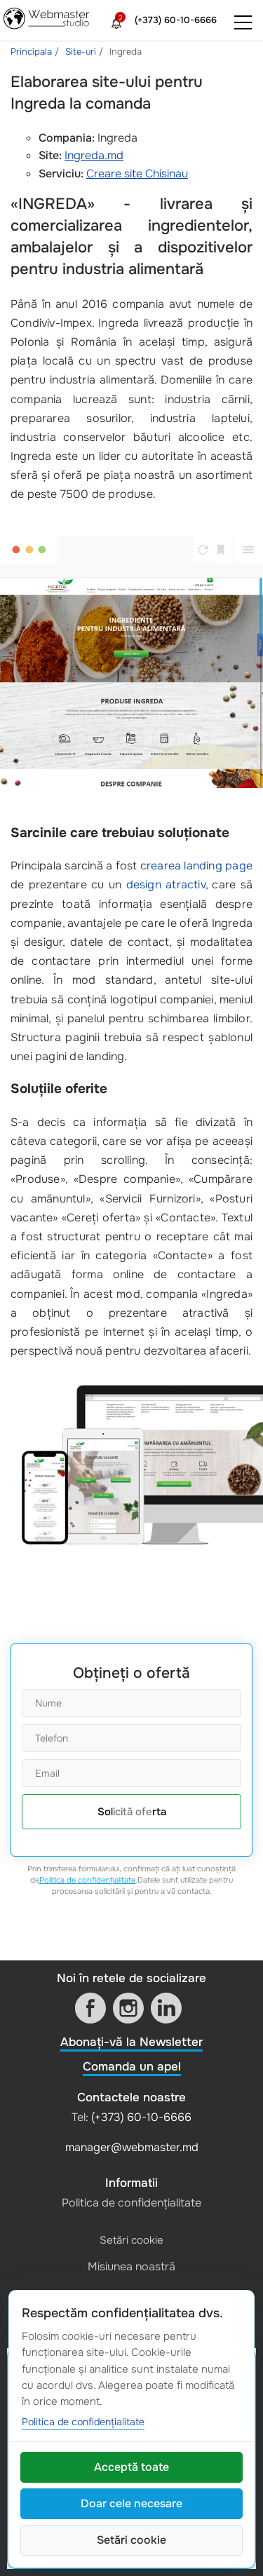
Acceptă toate (131, 2467)
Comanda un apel (132, 2067)
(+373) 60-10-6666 (176, 20)
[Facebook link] (90, 2008)
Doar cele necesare (131, 2503)
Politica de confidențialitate (87, 1880)
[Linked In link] (166, 2008)
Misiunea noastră (131, 2266)
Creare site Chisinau (137, 174)
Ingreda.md (94, 155)
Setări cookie (131, 2240)
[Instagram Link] (128, 2008)
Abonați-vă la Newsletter (131, 2042)
